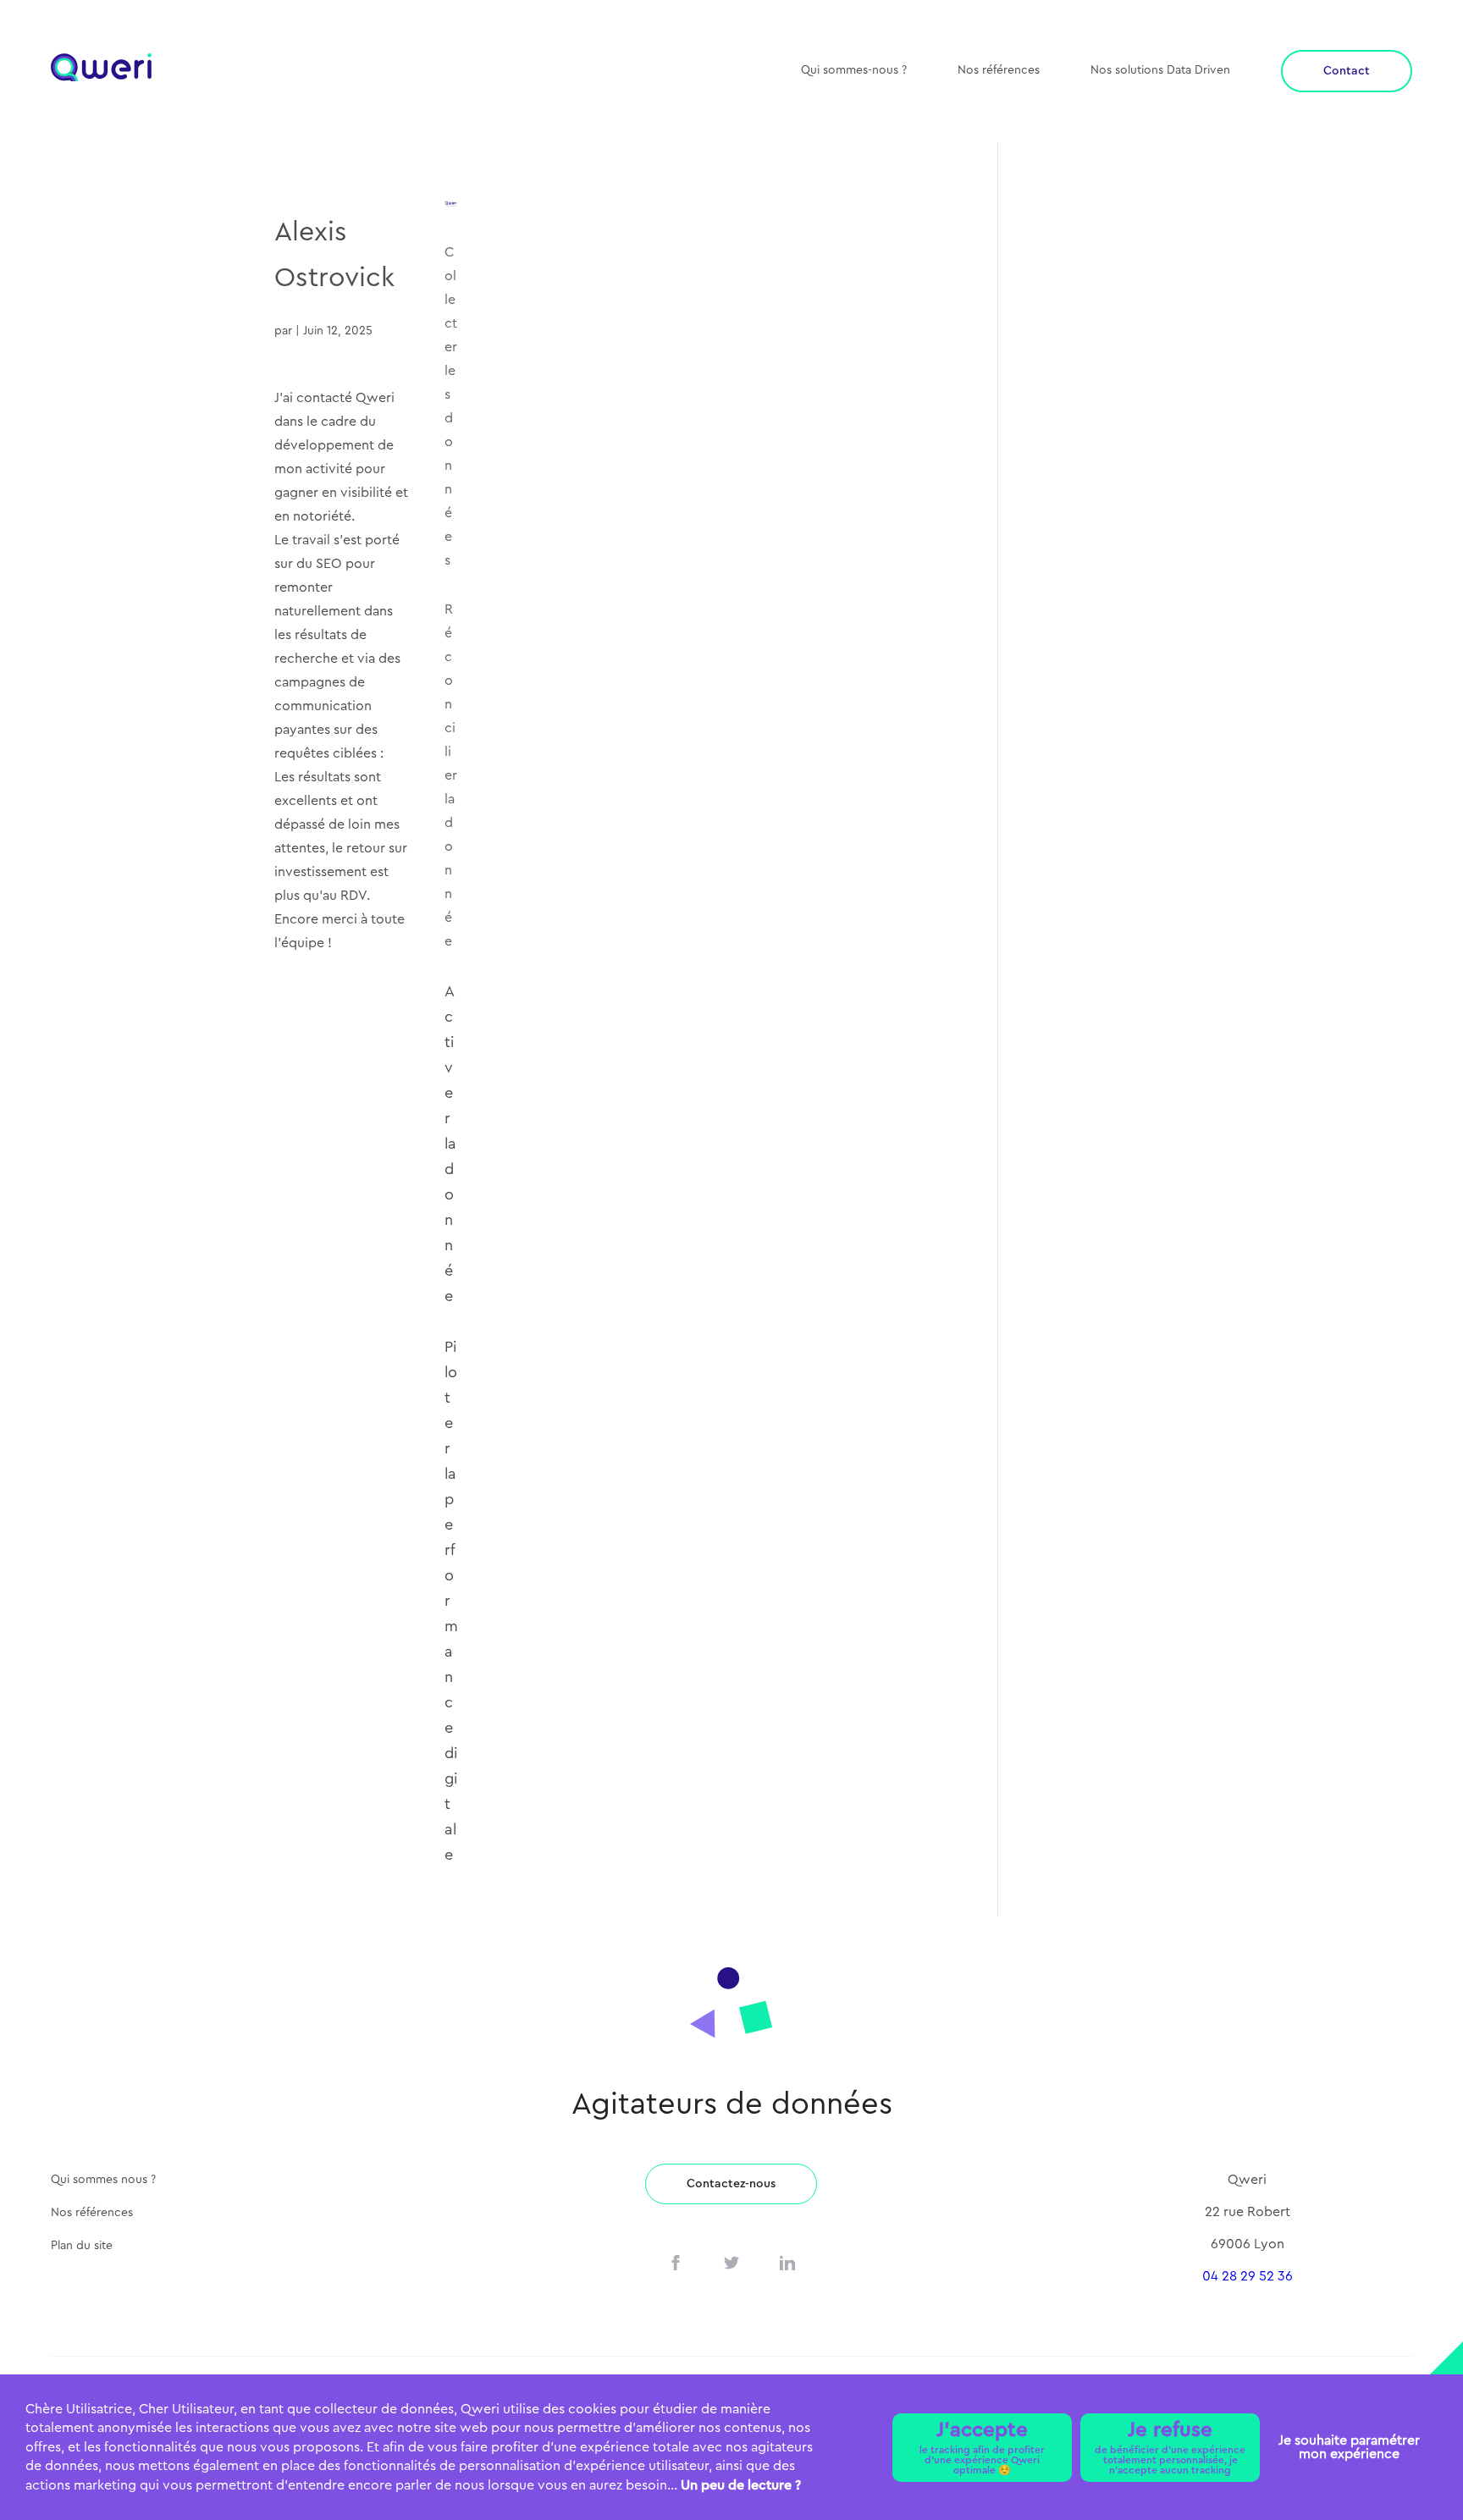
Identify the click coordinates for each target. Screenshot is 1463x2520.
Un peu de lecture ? (741, 2485)
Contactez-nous (731, 2184)
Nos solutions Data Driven (1160, 70)
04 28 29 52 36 (1248, 2276)
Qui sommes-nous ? (854, 70)
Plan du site (82, 2246)
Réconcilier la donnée (451, 775)
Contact (1347, 71)
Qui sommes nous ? (103, 2180)
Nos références (999, 70)
